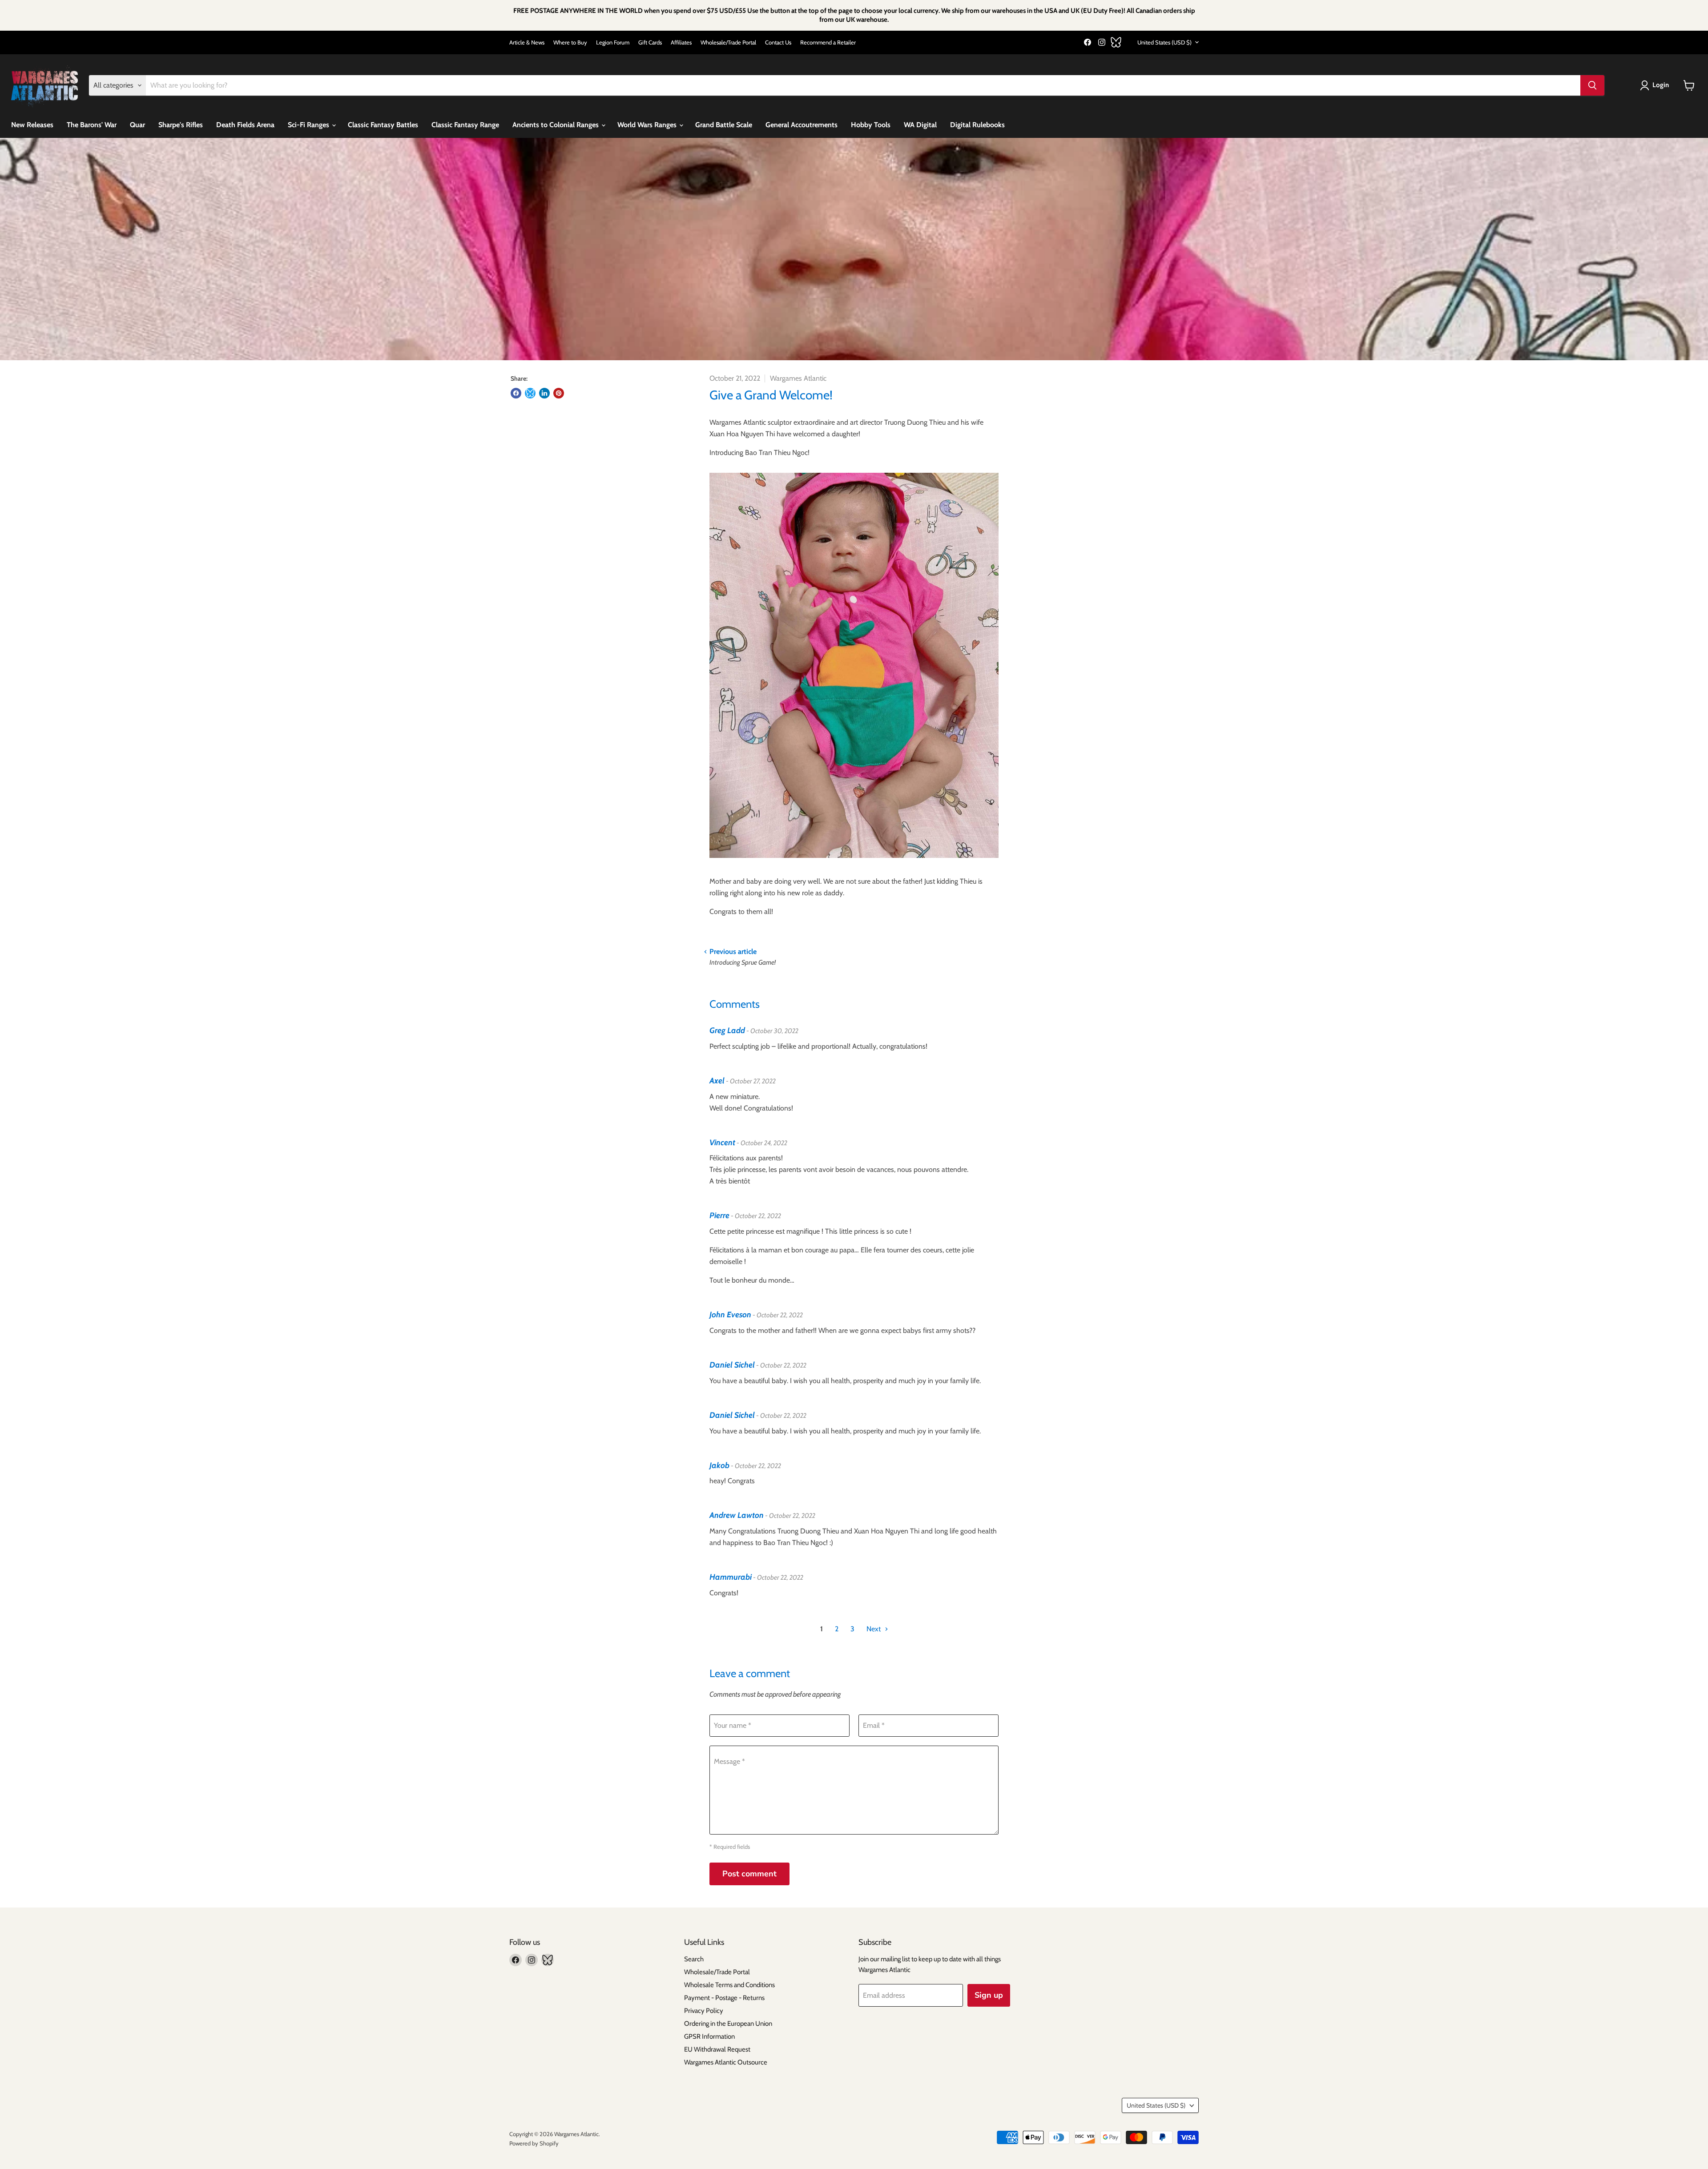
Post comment (749, 1874)
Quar (137, 125)
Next (874, 1629)
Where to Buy (570, 42)
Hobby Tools (871, 125)
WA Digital (920, 125)
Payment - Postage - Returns (724, 1998)
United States (1164, 42)
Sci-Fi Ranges (309, 125)
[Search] (1592, 85)
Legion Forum (613, 42)
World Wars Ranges (648, 125)
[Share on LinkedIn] (544, 393)
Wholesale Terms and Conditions (729, 1985)
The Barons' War (92, 125)
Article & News (527, 42)
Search (694, 1959)
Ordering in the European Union (728, 2024)
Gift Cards (650, 42)
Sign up (989, 1995)
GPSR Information (709, 2036)
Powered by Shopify (534, 2143)
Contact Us (778, 42)
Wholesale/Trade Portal (728, 42)
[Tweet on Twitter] (530, 393)
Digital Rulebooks (977, 125)
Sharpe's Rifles (181, 125)
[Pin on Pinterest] (559, 393)
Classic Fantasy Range (465, 125)
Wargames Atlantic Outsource (726, 2062)
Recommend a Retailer (828, 42)
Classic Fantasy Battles (383, 125)
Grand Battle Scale (724, 125)
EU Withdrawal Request (717, 2049)
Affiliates (681, 42)
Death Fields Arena (245, 125)
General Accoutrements (802, 125)
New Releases (32, 125)
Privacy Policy (704, 2011)
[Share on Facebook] (516, 393)
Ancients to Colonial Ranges (556, 125)
